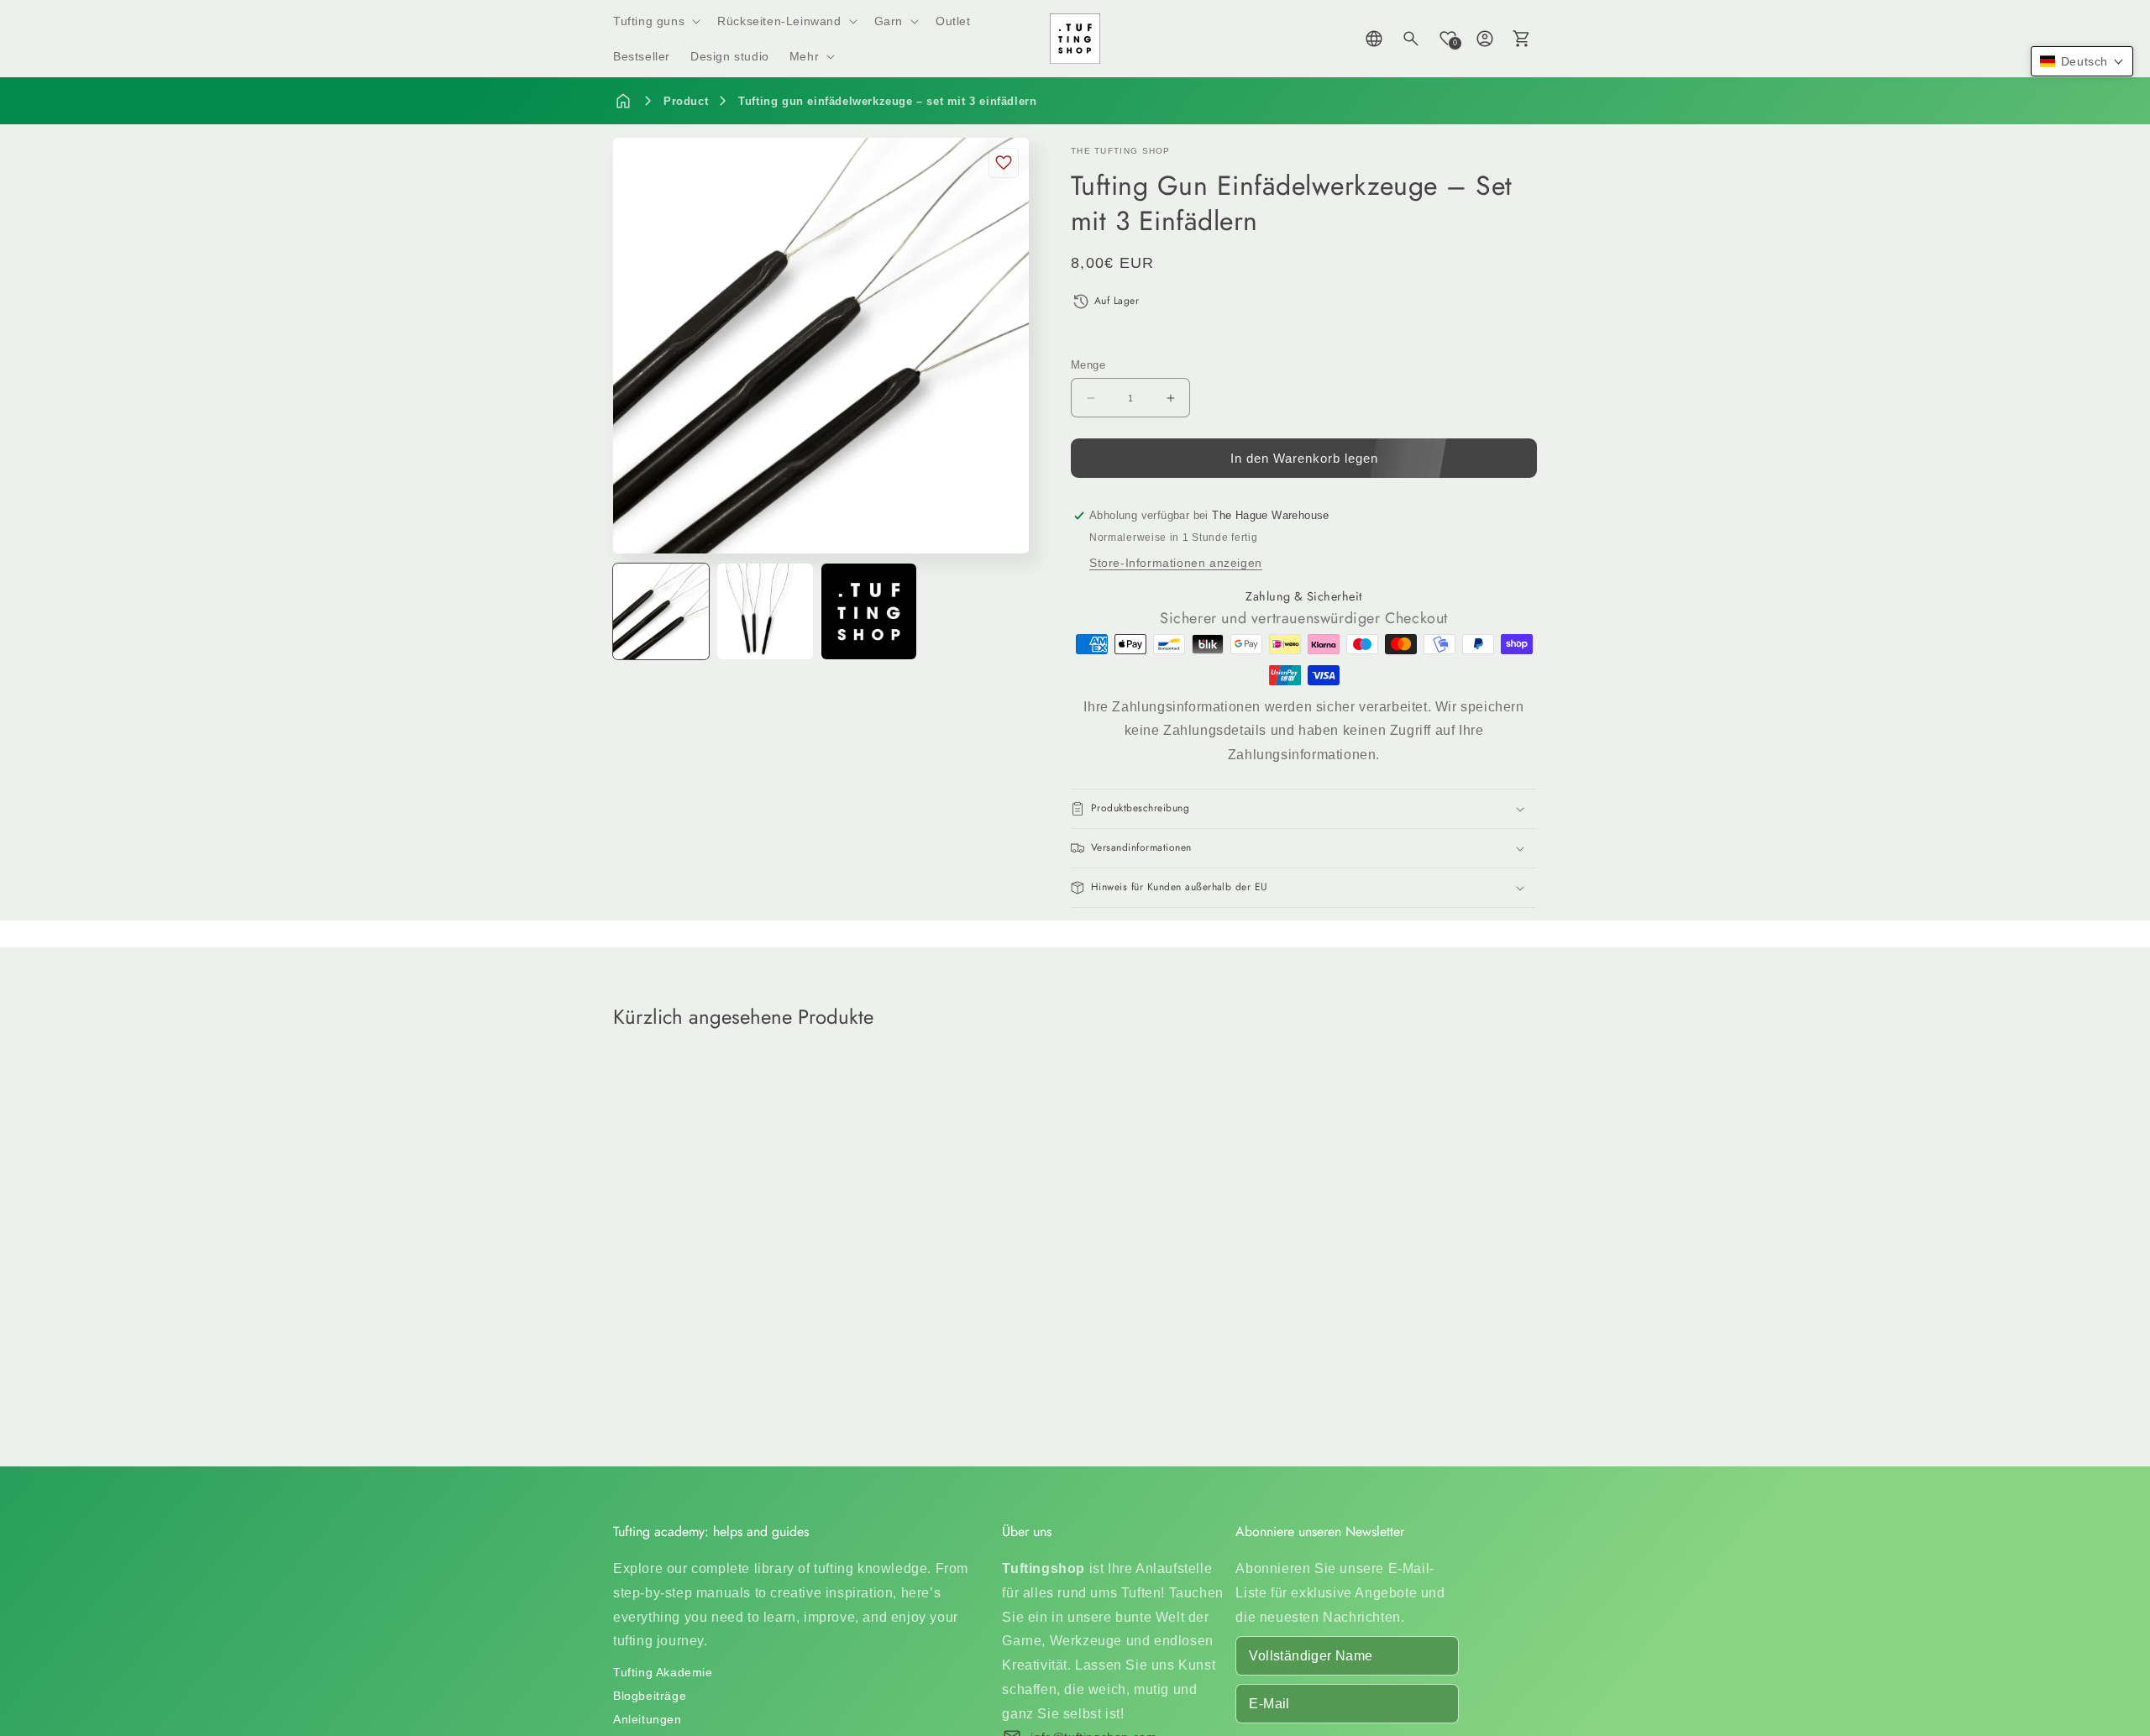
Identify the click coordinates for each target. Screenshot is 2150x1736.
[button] (655, 21)
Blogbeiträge (650, 1696)
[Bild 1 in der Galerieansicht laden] (661, 611)
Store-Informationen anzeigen (1176, 563)
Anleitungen (648, 1719)
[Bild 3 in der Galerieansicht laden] (869, 611)
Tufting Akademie (663, 1672)
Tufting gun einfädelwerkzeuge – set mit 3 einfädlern (887, 101)
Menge (1088, 365)
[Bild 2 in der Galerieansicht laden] (765, 611)
